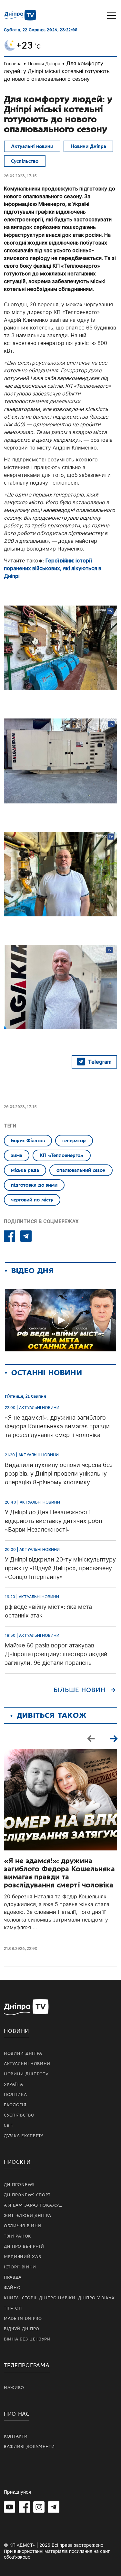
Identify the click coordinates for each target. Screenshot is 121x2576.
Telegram (100, 1062)
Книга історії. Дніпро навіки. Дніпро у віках (59, 2298)
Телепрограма (27, 2365)
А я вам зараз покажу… (33, 2205)
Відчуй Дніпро (22, 2329)
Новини (17, 2031)
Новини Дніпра (44, 64)
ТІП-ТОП (13, 2308)
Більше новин (80, 1690)
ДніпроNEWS (19, 2185)
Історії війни (20, 2267)
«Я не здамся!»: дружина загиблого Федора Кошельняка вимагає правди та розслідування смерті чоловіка (59, 1873)
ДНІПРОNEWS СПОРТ (27, 2195)
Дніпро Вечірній (24, 2247)
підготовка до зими (34, 1185)
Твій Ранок (17, 2236)
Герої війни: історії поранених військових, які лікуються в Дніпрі (53, 568)
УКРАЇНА (14, 2084)
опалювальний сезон (81, 1170)
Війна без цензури (27, 2339)
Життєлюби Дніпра (28, 2216)
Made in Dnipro (23, 2319)
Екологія (15, 2105)
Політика (15, 2095)
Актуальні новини (32, 146)
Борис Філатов (28, 1141)
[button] (114, 1738)
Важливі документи (29, 2447)
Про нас (17, 2414)
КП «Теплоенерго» (62, 1155)
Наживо (14, 2388)
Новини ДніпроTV (26, 2074)
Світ (9, 2126)
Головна (13, 64)
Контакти (16, 2436)
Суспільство (25, 161)
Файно (12, 2288)
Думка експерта (24, 2136)
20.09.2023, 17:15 (20, 176)
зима (17, 1155)
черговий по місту (32, 1200)
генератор (74, 1141)
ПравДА (13, 2277)
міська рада (25, 1170)
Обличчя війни (23, 2226)
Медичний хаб (22, 2257)
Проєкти (17, 2162)
